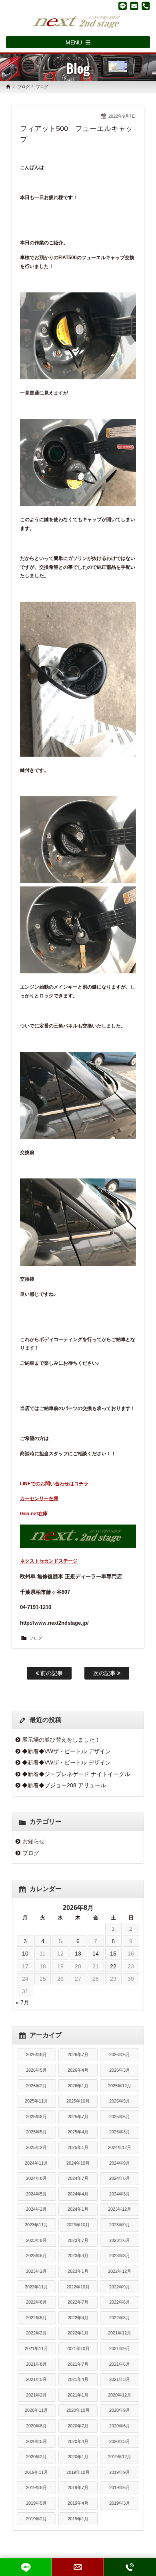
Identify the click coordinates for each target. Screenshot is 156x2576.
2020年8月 (36, 2426)
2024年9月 (120, 2163)
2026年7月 (78, 2054)
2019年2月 (36, 2519)
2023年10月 (78, 2225)
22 (113, 1966)
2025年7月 (78, 2117)
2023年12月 (120, 2209)
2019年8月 (36, 2487)
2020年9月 (120, 2410)
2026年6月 (120, 2054)
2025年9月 (120, 2101)
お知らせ (34, 1841)
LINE (26, 2567)
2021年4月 (78, 2379)
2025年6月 (120, 2117)
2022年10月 (78, 2287)
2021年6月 (120, 2364)
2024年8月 (36, 2178)
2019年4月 (78, 2503)
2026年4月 (78, 2070)
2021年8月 (36, 2364)
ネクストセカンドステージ (49, 1561)
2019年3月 (120, 2503)
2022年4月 (78, 2318)
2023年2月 (36, 2271)
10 (25, 1954)
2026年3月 (120, 2070)
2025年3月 (120, 2132)
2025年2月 (36, 2147)
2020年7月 (78, 2426)
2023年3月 (120, 2256)
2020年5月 (36, 2441)
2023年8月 (36, 2240)
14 (96, 1954)
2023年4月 (78, 2256)
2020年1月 (78, 2457)
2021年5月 (36, 2379)
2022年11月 (36, 2287)
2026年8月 (36, 2054)
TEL (130, 2567)
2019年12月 (120, 2457)
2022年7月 (78, 2302)
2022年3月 (120, 2318)
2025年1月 (78, 2147)
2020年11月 (36, 2410)
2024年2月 (36, 2209)
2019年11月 (36, 2472)
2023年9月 (120, 2225)
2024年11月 (36, 2163)
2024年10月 (78, 2163)
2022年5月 (36, 2318)
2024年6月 (120, 2178)
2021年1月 (78, 2395)
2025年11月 (36, 2101)
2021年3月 (120, 2379)
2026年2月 (36, 2086)
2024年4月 (78, 2194)
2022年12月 (120, 2271)
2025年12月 (120, 2086)
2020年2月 (36, 2457)
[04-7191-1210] (146, 6)
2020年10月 (78, 2410)
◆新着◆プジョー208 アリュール (64, 1785)
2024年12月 (120, 2147)
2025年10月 (78, 2101)
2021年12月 (120, 2333)
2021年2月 (36, 2395)
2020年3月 (120, 2441)
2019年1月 (78, 2519)
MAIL (78, 2567)
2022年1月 (78, 2333)
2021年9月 (120, 2348)
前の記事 (51, 1673)
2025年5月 (36, 2132)
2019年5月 (36, 2503)
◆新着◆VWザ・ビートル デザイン (66, 1751)
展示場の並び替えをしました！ (61, 1740)
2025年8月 (36, 2117)
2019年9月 (120, 2472)
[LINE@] (123, 6)
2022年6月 (120, 2302)
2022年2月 (36, 2333)
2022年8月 (36, 2302)
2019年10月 (78, 2472)
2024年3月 (120, 2194)
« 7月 (22, 2002)
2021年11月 (36, 2348)
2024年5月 (36, 2194)
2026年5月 (36, 2070)
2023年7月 (78, 2240)
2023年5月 (36, 2256)
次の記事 (105, 1673)
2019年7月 (78, 2487)
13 (78, 1954)
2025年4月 (78, 2132)
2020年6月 (120, 2426)
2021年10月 (78, 2348)
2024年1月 (78, 2209)
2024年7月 (78, 2178)
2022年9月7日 (122, 116)
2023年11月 (36, 2225)
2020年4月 (78, 2441)
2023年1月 (78, 2271)
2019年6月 (120, 2487)
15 (113, 1954)
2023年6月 (120, 2240)
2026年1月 (78, 2086)
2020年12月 (120, 2395)
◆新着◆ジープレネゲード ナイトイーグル (76, 1774)
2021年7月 (78, 2364)
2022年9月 (120, 2287)
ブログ (24, 87)
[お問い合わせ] (134, 6)
